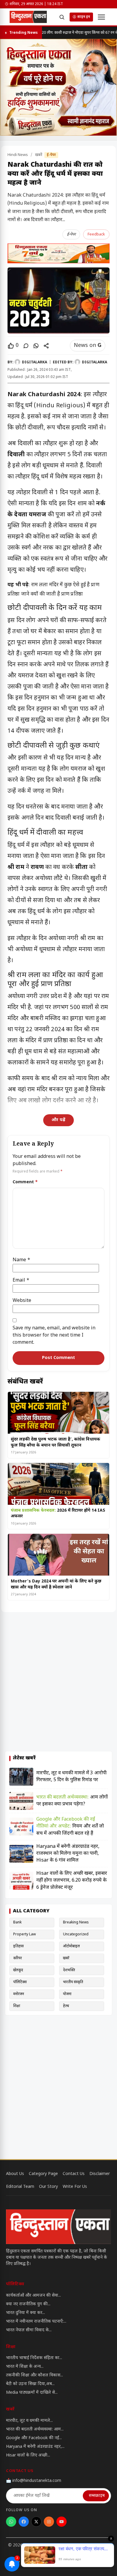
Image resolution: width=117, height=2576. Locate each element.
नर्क (100, 504)
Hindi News (18, 155)
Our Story (48, 2187)
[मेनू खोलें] (101, 17)
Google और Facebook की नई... (34, 2438)
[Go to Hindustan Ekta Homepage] (58, 2227)
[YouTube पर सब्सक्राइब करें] (61, 2522)
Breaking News (76, 1923)
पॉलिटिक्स (20, 1982)
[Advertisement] (58, 1682)
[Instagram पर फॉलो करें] (49, 2522)
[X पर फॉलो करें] (36, 2522)
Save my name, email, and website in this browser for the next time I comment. (54, 1336)
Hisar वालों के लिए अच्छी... (28, 2455)
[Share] (46, 346)
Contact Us (74, 2174)
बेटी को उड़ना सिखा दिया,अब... (30, 2384)
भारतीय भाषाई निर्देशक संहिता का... (34, 2358)
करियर (18, 1958)
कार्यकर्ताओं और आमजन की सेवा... (33, 2296)
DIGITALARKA (34, 362)
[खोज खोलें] (62, 17)
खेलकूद (18, 1970)
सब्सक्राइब (97, 2496)
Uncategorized (76, 1934)
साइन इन (84, 17)
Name (21, 1260)
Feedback (96, 234)
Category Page (43, 2174)
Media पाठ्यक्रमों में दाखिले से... (32, 2393)
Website (22, 1301)
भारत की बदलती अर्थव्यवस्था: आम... (35, 2429)
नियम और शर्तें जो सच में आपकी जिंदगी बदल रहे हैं (70, 1826)
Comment (25, 1182)
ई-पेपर (51, 155)
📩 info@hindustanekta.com (34, 2481)
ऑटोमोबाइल (71, 1946)
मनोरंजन (19, 1994)
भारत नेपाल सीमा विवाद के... (29, 2330)
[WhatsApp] (36, 346)
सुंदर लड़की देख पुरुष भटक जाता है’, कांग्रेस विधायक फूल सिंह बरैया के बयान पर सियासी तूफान (55, 1442)
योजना (67, 1994)
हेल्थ (66, 2006)
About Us (15, 2174)
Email (21, 1281)
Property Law (24, 1934)
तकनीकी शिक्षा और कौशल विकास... (34, 2375)
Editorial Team (20, 2187)
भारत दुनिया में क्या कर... (25, 2313)
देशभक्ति (69, 1970)
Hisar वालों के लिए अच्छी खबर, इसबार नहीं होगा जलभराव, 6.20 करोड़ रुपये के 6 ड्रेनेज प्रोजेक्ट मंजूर (72, 1881)
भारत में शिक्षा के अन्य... (25, 2367)
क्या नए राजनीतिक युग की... (28, 2304)
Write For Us (75, 2187)
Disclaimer (100, 2174)
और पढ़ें (58, 1120)
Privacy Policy (19, 2562)
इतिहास (18, 1946)
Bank (17, 1923)
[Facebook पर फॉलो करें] (24, 2522)
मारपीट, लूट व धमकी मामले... (29, 2421)
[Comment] (26, 346)
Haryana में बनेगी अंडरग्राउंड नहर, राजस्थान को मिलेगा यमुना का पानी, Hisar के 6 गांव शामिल (68, 1854)
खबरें (39, 155)
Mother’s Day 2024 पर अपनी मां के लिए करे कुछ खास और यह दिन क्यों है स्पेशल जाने (56, 1584)
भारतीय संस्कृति (73, 1982)
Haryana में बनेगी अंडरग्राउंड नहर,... (35, 2447)
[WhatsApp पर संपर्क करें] (11, 2522)
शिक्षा (17, 2006)
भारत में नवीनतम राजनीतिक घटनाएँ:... (36, 2322)
